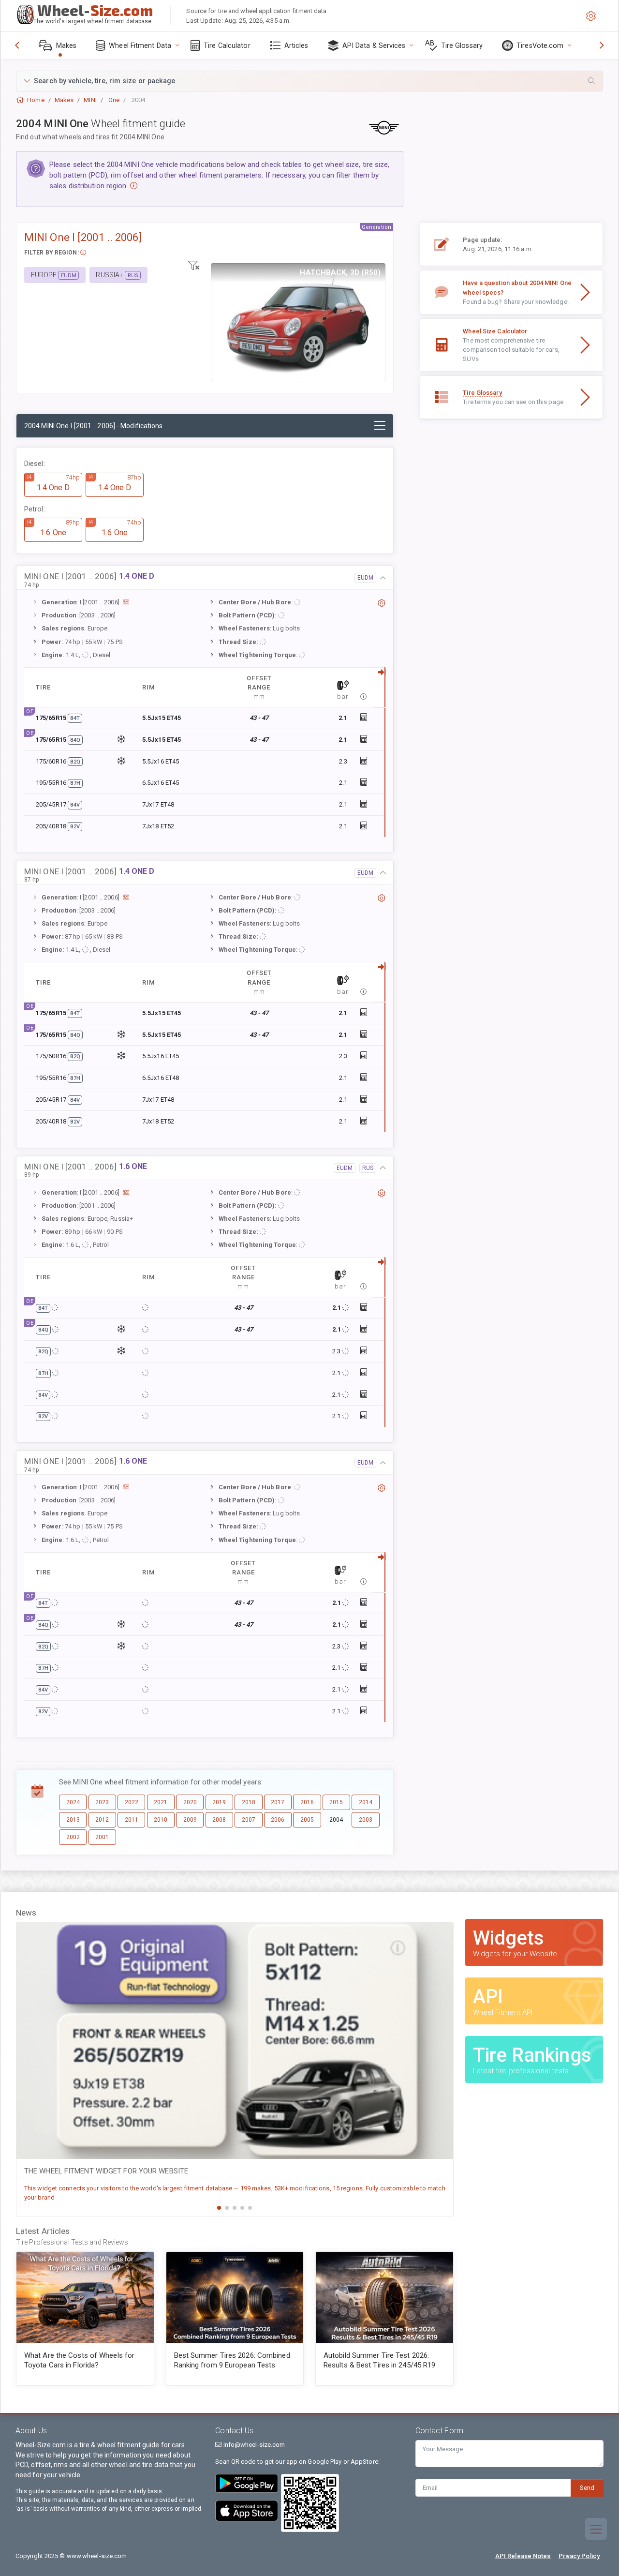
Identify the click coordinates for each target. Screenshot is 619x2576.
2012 (102, 1820)
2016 (307, 1802)
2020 (190, 1802)
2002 (73, 1837)
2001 (102, 1837)
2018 (249, 1802)
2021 (161, 1802)
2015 (336, 1802)
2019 (219, 1802)
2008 (219, 1820)
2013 (73, 1820)
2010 (161, 1820)
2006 (278, 1820)
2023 (102, 1802)
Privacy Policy (579, 2556)
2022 (132, 1802)
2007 (249, 1820)
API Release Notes (523, 2556)
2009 (190, 1820)
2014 (366, 1802)
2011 (132, 1820)
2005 (307, 1820)
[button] (309, 81)
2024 (73, 1802)
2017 (278, 1802)
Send (587, 2488)
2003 (366, 1820)
